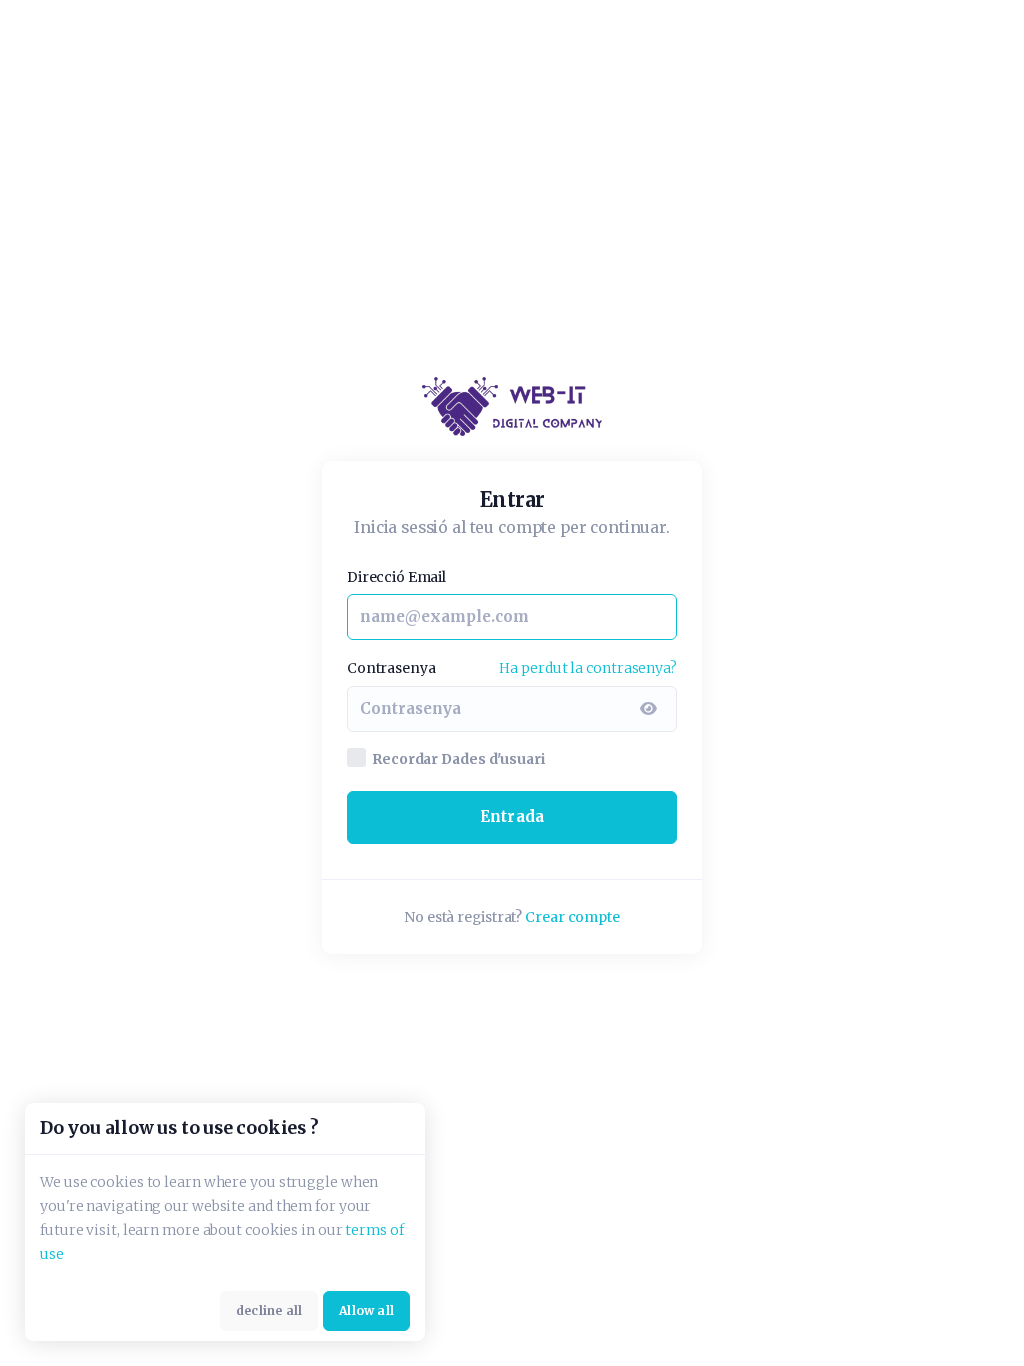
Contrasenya (391, 668)
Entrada (512, 816)
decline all (269, 1310)
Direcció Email (396, 577)
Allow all (366, 1310)
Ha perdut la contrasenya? (588, 668)
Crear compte (572, 917)
